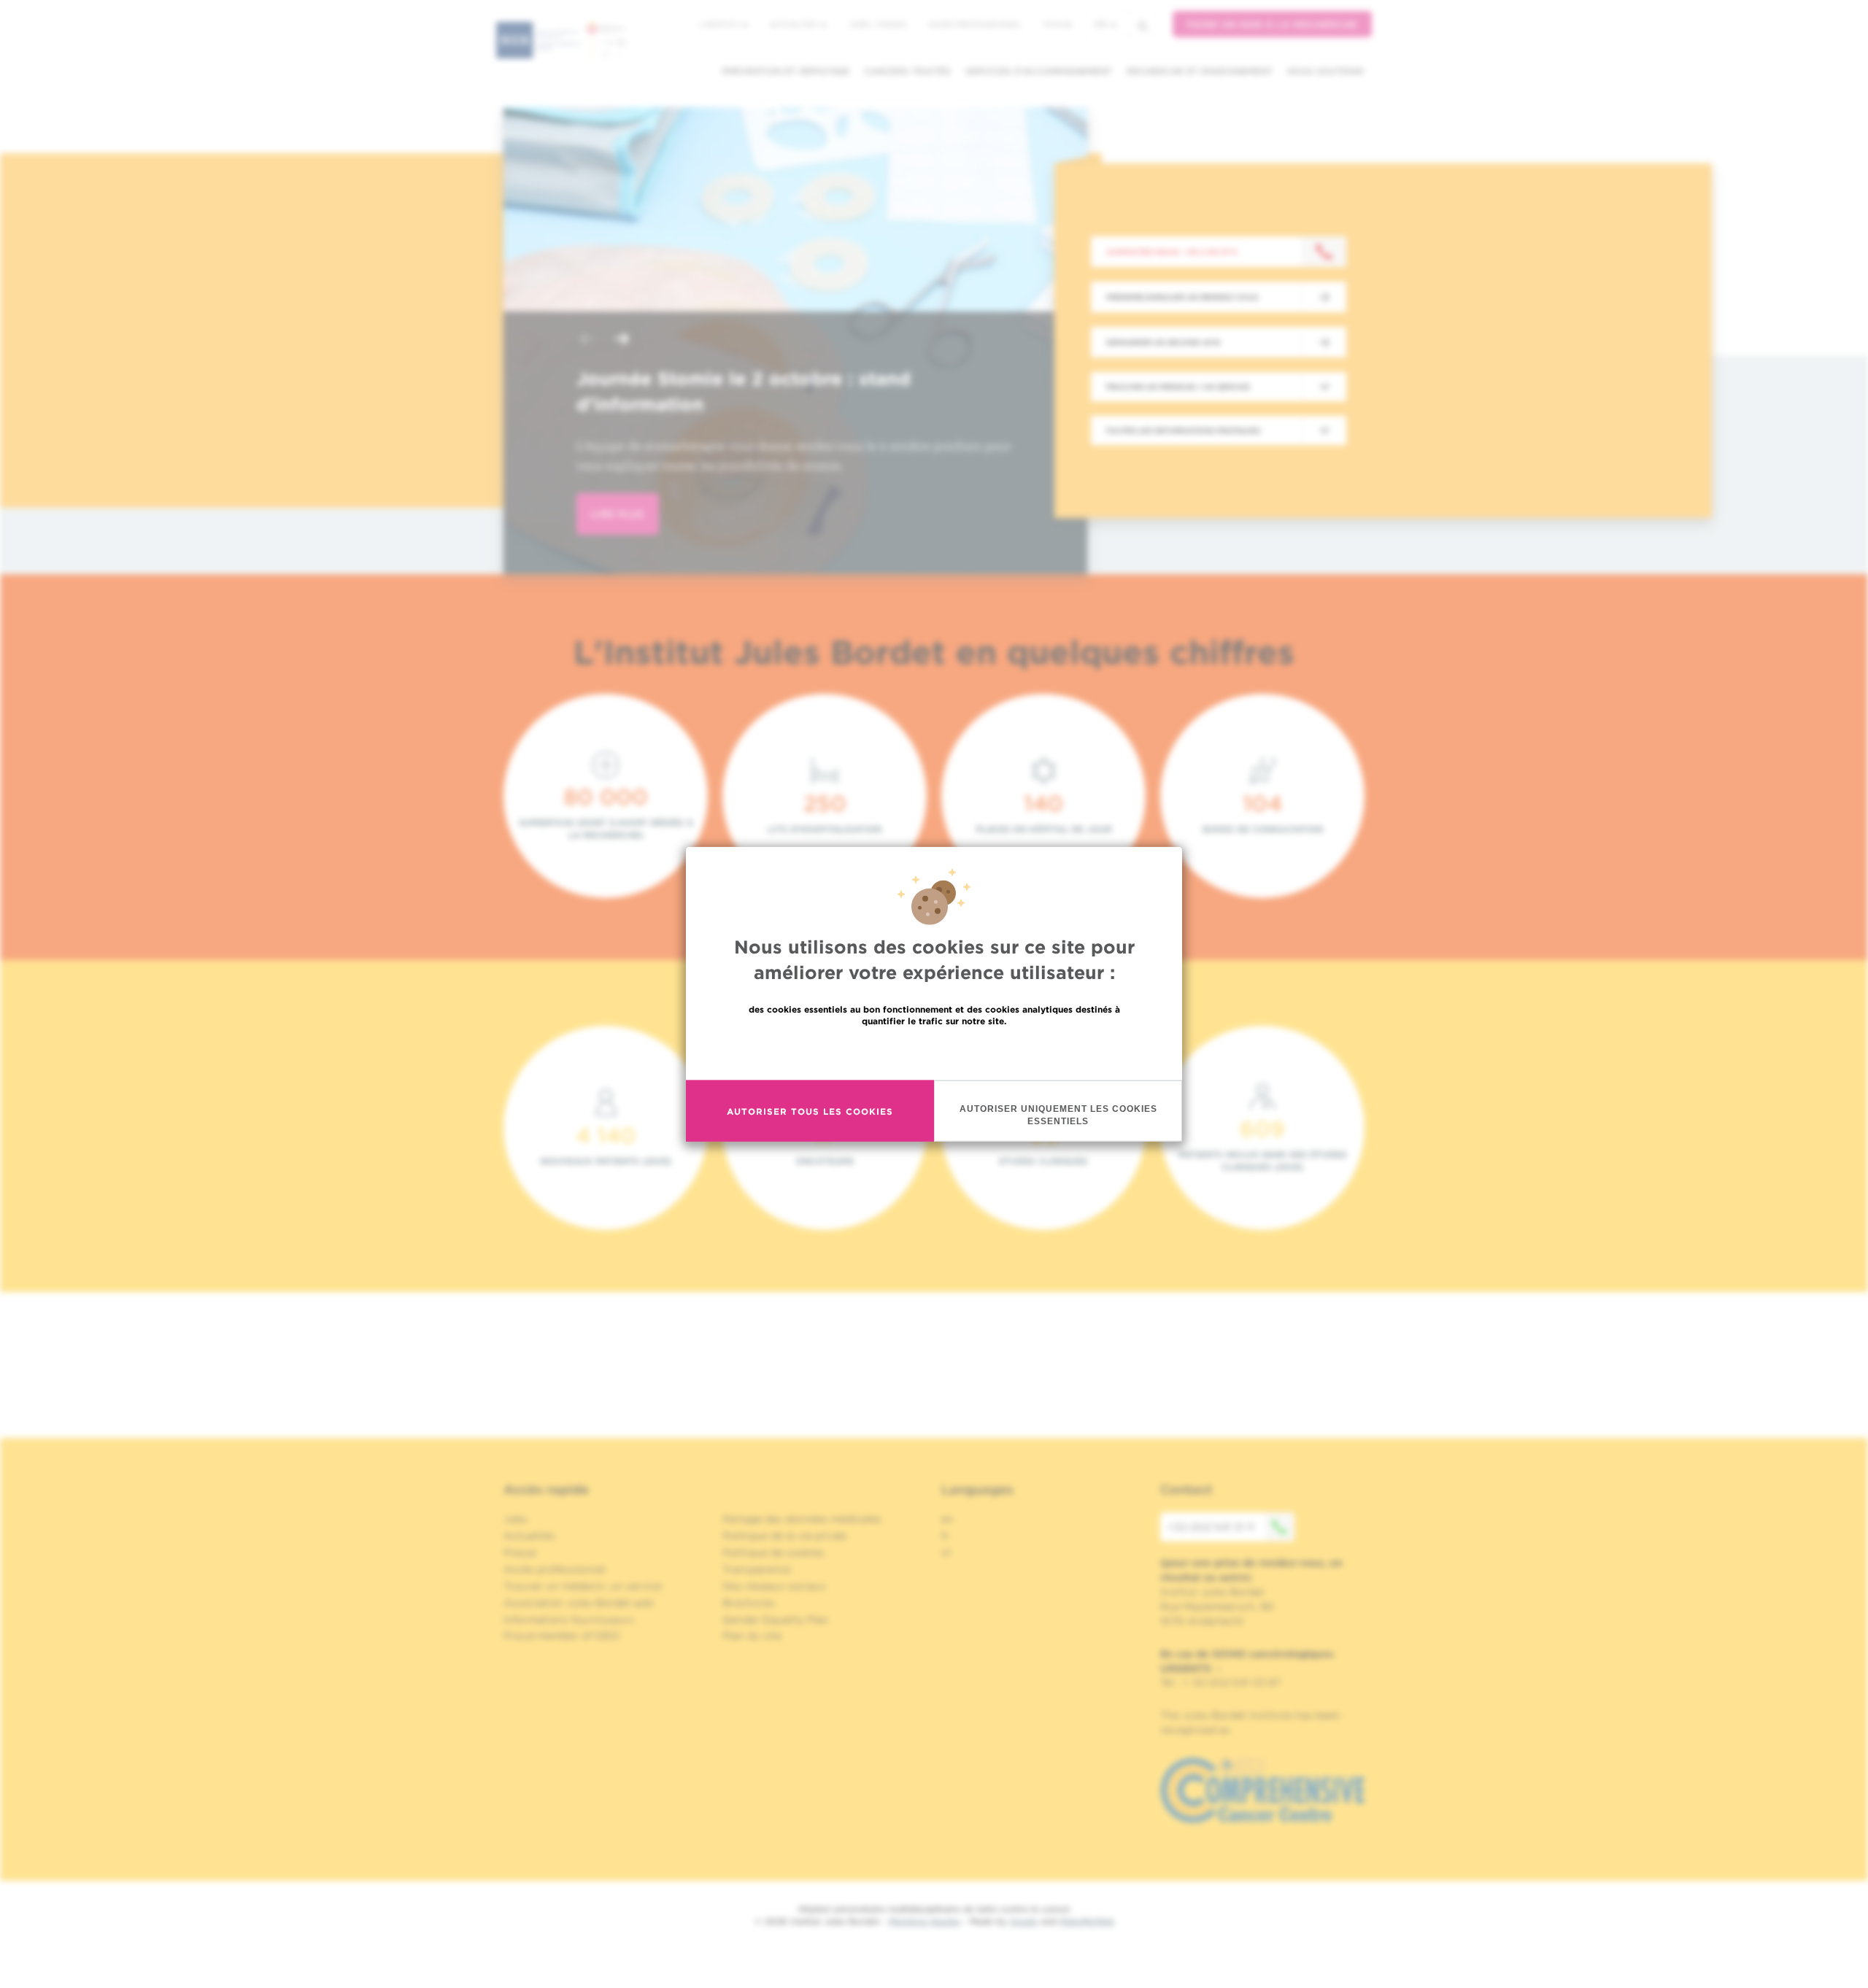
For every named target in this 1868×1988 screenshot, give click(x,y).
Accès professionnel (975, 24)
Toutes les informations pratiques (1183, 430)
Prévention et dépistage (786, 71)
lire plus (618, 514)
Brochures (749, 1603)
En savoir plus (934, 1052)
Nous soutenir (1325, 71)
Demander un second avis (1163, 342)
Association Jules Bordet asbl (579, 1603)
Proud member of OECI (562, 1636)
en (947, 1519)
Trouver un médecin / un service (1178, 387)
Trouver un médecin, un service (583, 1586)
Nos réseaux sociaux (774, 1586)
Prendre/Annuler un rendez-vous (1182, 297)
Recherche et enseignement (1200, 71)
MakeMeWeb (1087, 1921)
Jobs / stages (877, 24)
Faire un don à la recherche (1272, 24)
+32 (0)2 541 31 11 (1211, 1527)
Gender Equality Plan (776, 1620)
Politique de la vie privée (784, 1536)
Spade (1024, 1921)
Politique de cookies (773, 1552)
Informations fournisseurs (569, 1620)
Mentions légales (925, 1921)
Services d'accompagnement (1039, 71)
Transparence (757, 1569)
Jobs (516, 1519)
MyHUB (1058, 24)
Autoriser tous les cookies (810, 1111)
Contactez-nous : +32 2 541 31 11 (1172, 252)
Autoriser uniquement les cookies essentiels (1058, 1115)
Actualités (795, 24)
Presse (520, 1552)
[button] (587, 340)
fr (1101, 24)
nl (946, 1552)
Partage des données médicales (802, 1519)
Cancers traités (907, 71)
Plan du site (752, 1636)
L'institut (720, 24)
